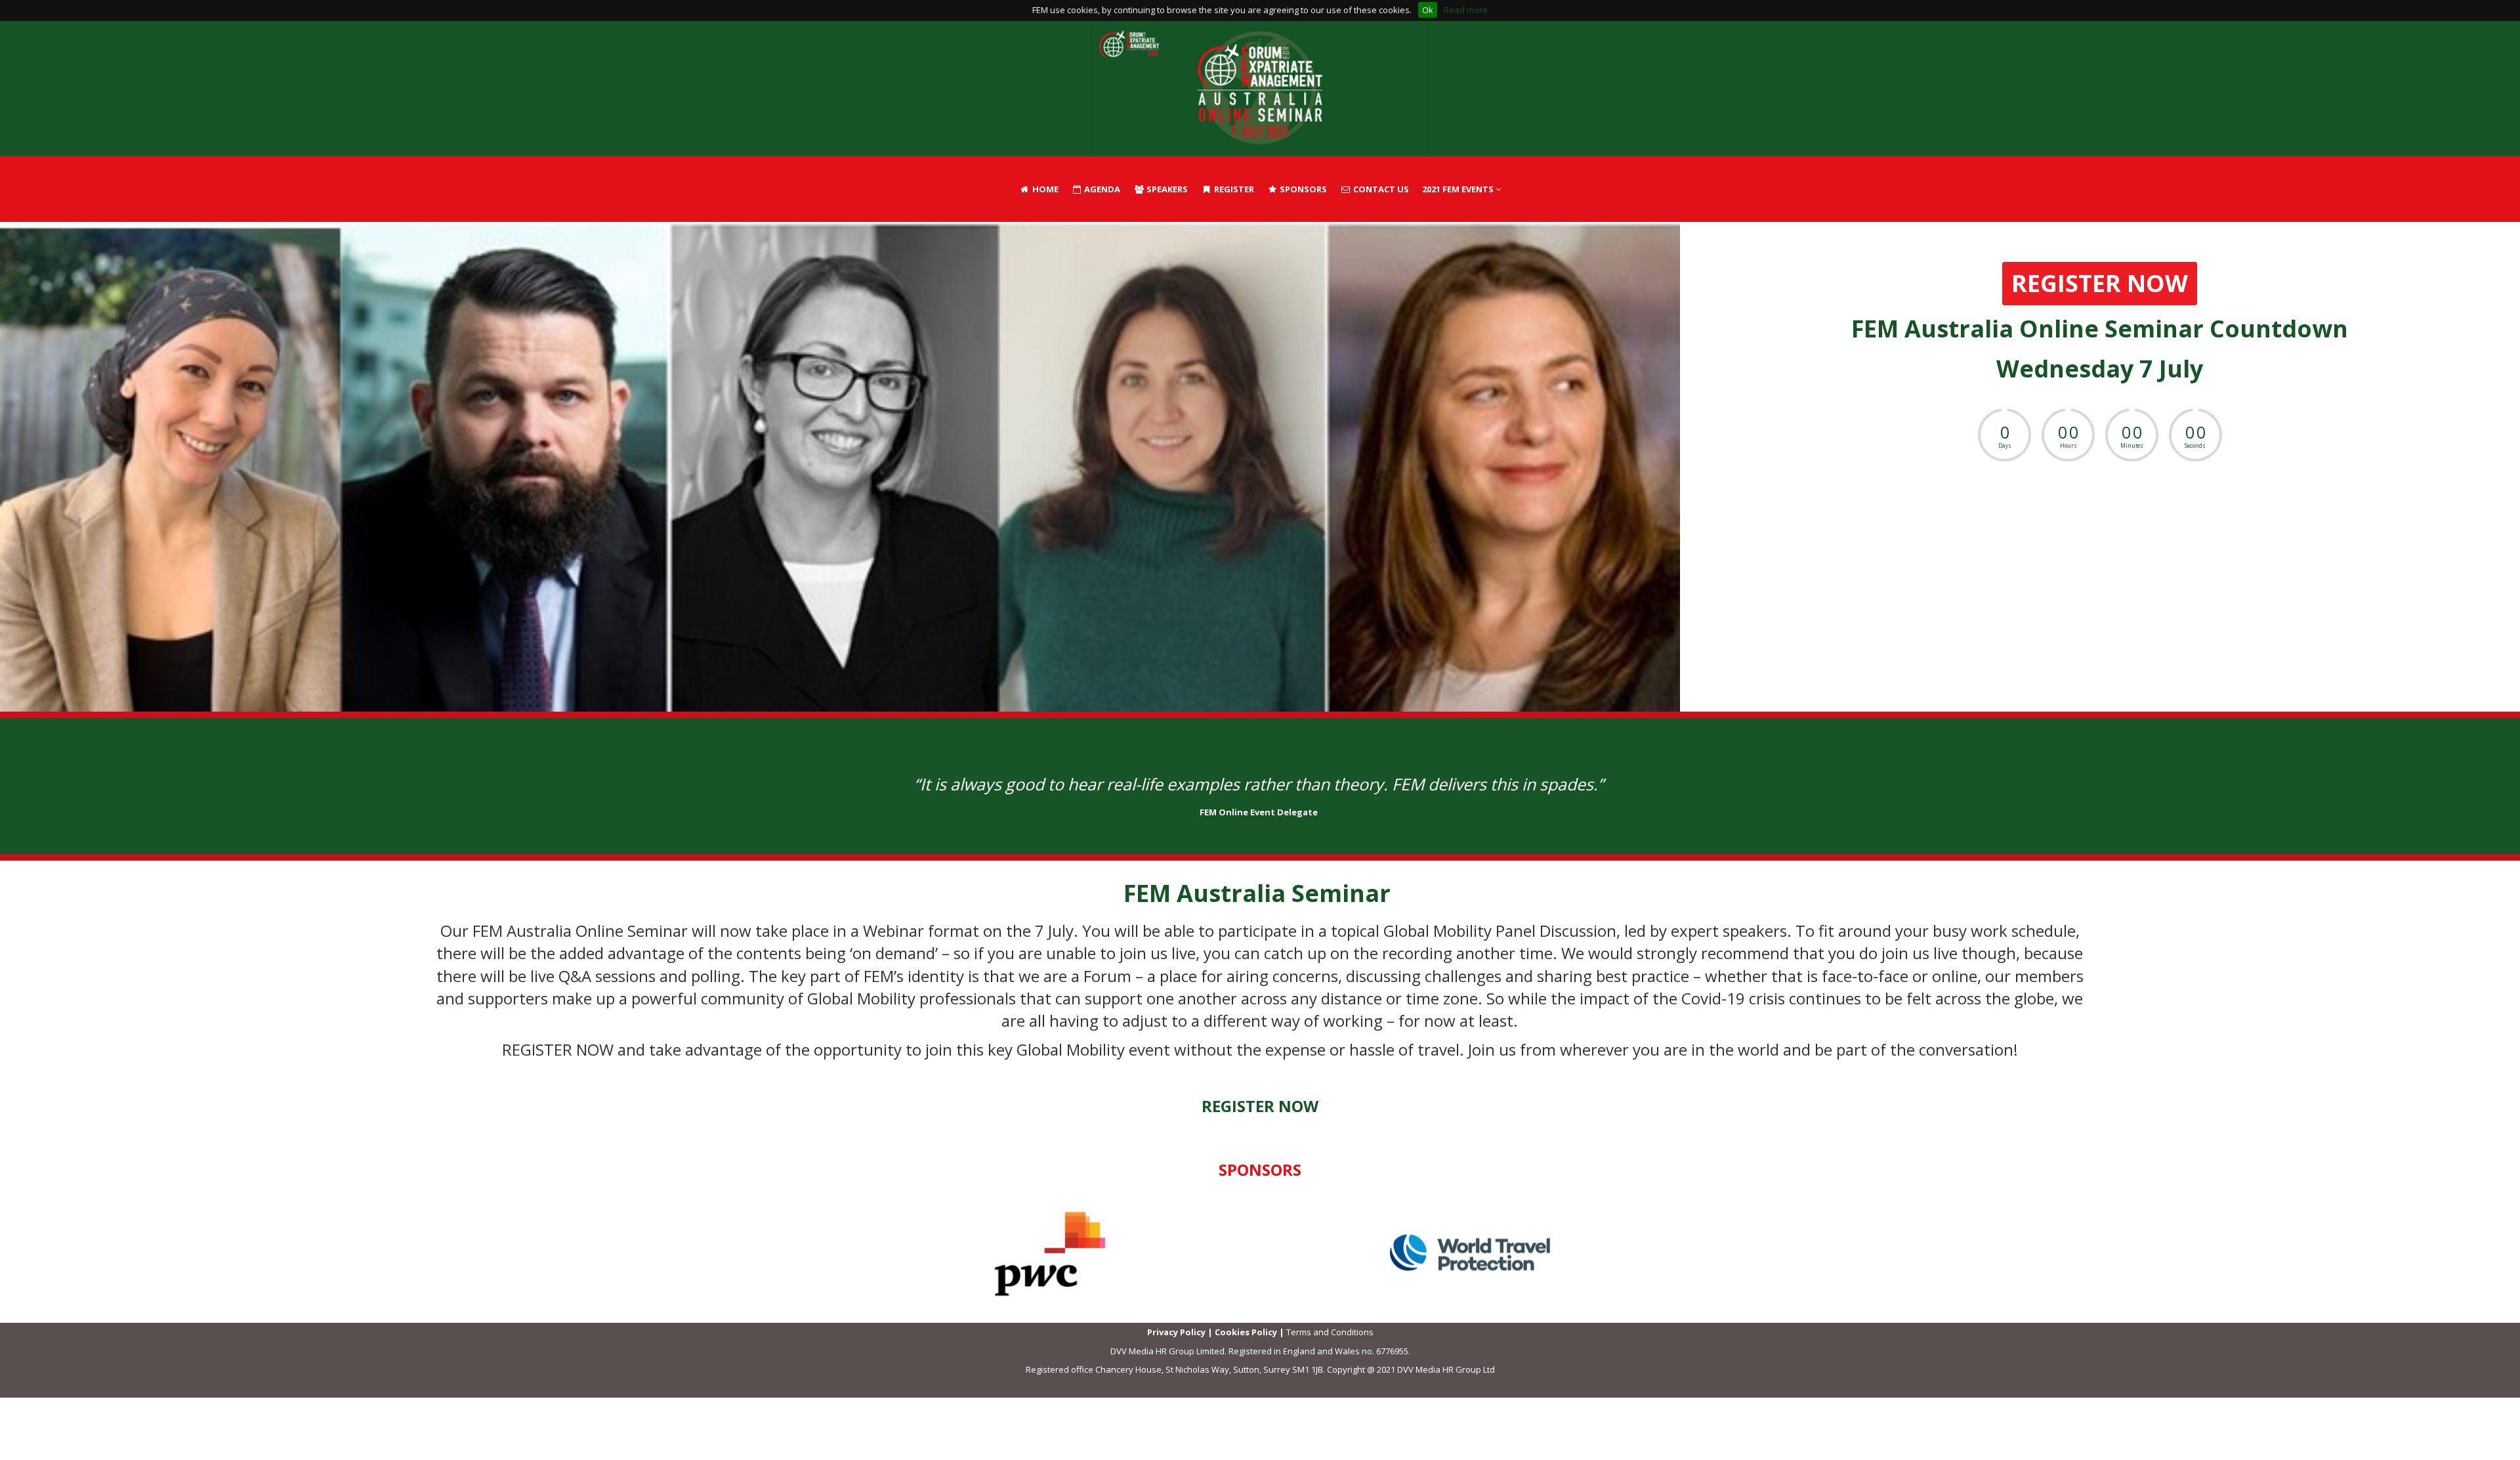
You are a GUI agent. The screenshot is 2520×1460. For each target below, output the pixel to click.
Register (1233, 189)
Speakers (1166, 189)
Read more (1466, 10)
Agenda (1101, 189)
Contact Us (1380, 189)
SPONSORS (1302, 189)
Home (1044, 189)
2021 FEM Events (1459, 189)
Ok (1428, 10)
